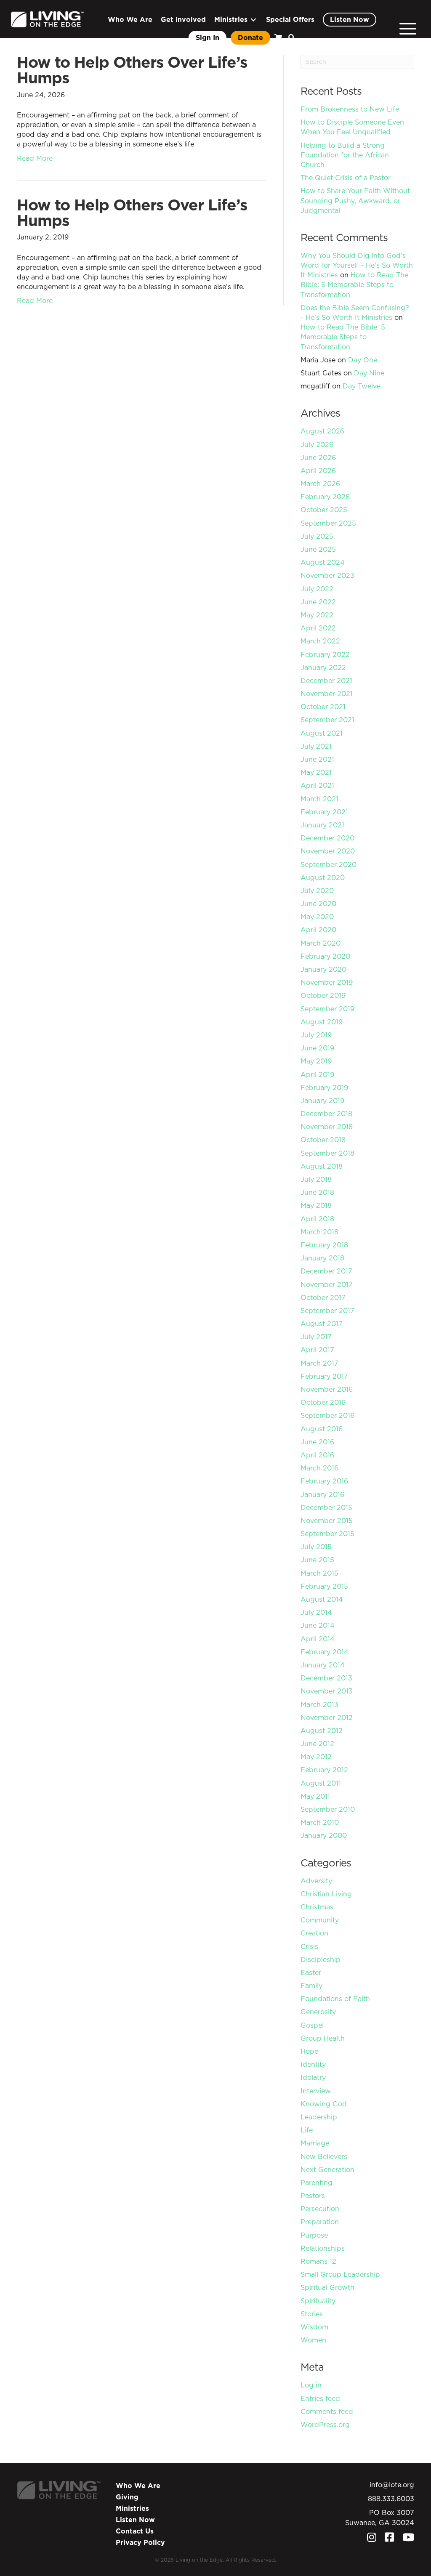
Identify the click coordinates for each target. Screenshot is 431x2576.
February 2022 (325, 654)
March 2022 (320, 641)
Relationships (323, 2248)
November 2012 (327, 1717)
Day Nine (369, 373)
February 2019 (324, 1087)
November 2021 (327, 694)
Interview (316, 2091)
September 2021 (327, 720)
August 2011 (321, 1783)
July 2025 (317, 536)
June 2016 (317, 1442)
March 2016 (319, 1468)
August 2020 (323, 877)
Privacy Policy (140, 2542)
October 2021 (323, 707)
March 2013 (319, 1704)
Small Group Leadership (340, 2274)
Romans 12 (318, 2261)
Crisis (309, 1946)
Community (320, 1920)
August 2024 (323, 562)
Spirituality (318, 2301)
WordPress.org (325, 2424)
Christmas (317, 1907)
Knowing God (324, 2104)
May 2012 (316, 1757)
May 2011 (315, 1796)
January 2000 (324, 1835)
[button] (290, 38)
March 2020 (321, 943)
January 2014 (323, 1665)
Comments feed (327, 2411)
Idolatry (313, 2077)
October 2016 (323, 1402)
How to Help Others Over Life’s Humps (132, 70)
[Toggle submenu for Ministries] (253, 20)
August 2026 (322, 431)
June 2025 (318, 549)
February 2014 (325, 1652)
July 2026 (317, 444)
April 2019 (317, 1074)
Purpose (314, 2235)
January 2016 (322, 1494)
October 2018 (323, 1140)
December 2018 (326, 1114)
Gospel (312, 2025)
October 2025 (324, 510)
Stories (312, 2314)
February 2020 (325, 956)
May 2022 (317, 615)
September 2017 (327, 1311)
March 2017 (319, 1363)
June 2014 (318, 1625)
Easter (311, 1973)
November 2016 (327, 1389)
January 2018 (322, 1258)
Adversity (316, 1881)
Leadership (319, 2117)
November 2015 (327, 1521)
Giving (127, 2497)
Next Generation (327, 2169)
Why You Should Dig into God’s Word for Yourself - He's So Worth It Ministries (357, 265)
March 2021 (319, 799)
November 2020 (328, 851)
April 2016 (317, 1455)
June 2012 (317, 1744)
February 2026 (325, 497)
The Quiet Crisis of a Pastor (346, 178)
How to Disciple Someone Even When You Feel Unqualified (352, 127)
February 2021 (324, 812)
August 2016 (322, 1429)
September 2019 (327, 1009)
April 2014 (318, 1639)
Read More (35, 158)
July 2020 (317, 891)
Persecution (320, 2209)
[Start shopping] (277, 38)
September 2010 (328, 1809)
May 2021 (316, 772)
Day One (363, 360)
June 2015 (317, 1560)
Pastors (313, 2196)
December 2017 (326, 1271)
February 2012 (324, 1770)
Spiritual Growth (327, 2287)
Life (307, 2130)
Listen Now (135, 2520)
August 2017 (322, 1324)
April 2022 (318, 628)
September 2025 (328, 523)
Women (313, 2340)
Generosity (318, 2012)
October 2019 (323, 995)
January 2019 (322, 1101)
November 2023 (327, 575)
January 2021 (322, 825)
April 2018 (317, 1219)
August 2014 (322, 1599)
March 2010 (320, 1822)
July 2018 (316, 1179)
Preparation (320, 2222)
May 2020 (317, 917)
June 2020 (318, 904)
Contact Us (135, 2531)
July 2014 (316, 1612)
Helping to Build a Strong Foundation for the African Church (345, 155)
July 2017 (316, 1337)
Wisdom (314, 2327)
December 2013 (326, 1678)
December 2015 (326, 1507)
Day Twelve (362, 386)
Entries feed (320, 2398)
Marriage (315, 2143)
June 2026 (318, 457)
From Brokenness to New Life (350, 109)
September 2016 (327, 1415)
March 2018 (319, 1232)
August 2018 (322, 1166)
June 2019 (317, 1048)
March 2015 (319, 1573)
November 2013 (327, 1691)
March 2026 (320, 484)
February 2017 (324, 1376)
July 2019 (316, 1035)
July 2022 (317, 589)
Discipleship (321, 1959)
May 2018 (316, 1205)
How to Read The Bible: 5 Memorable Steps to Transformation (354, 284)
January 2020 (323, 969)
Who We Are (138, 2486)
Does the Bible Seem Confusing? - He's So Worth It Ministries (355, 312)
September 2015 (327, 1534)
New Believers (324, 2156)
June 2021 (317, 759)
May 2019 (316, 1061)
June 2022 (318, 602)
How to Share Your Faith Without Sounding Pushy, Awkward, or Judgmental (355, 200)
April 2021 (317, 785)
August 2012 (322, 1731)
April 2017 (317, 1350)
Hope (309, 2051)
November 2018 (327, 1127)
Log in (311, 2385)
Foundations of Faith (335, 1999)
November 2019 (327, 982)
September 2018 (327, 1153)
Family (311, 1986)
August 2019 (322, 1022)
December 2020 (327, 838)
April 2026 (318, 471)
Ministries (132, 2508)
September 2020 (329, 864)
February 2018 (324, 1245)
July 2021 (316, 746)
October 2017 (323, 1297)
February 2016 (324, 1481)
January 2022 (323, 667)
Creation (314, 1933)
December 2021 (326, 681)
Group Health (323, 2038)
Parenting (317, 2183)
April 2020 (318, 930)
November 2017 (327, 1284)
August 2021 (322, 733)
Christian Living (326, 1894)
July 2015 (316, 1547)
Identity (313, 2064)
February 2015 (324, 1586)
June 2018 (317, 1192)
